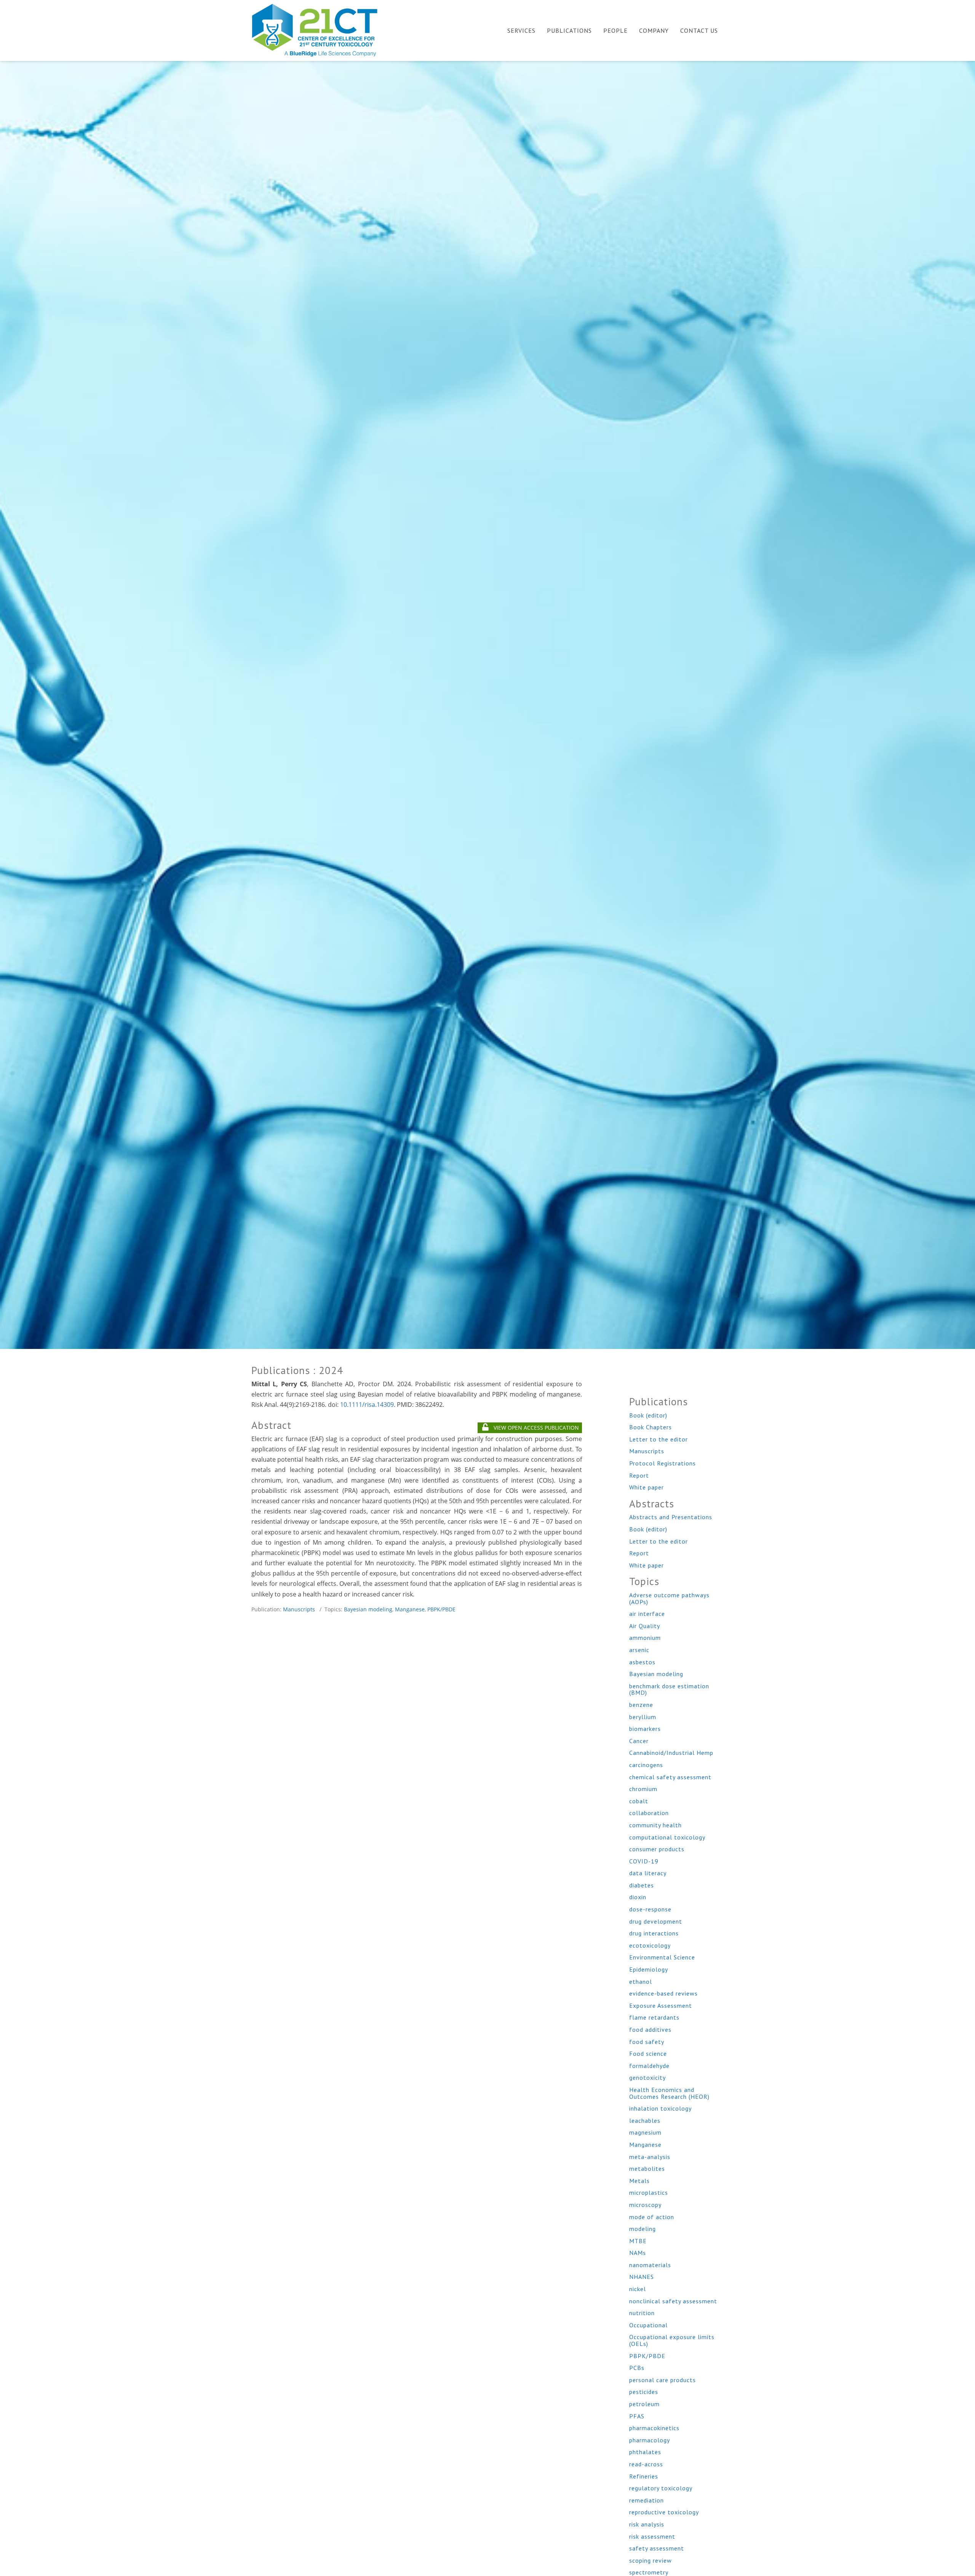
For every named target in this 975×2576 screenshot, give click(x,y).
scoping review (651, 2560)
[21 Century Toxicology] (320, 30)
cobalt (639, 1801)
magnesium (645, 2132)
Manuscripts (299, 1609)
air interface (647, 1614)
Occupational (648, 2325)
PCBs (637, 2368)
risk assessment (652, 2536)
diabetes (642, 1885)
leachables (645, 2121)
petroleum (644, 2404)
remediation (647, 2500)
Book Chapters (651, 1427)
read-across (646, 2464)
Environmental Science (662, 1957)
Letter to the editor (659, 1439)
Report (639, 1475)
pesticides (644, 2392)
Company (654, 30)
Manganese (410, 1609)
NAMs (638, 2253)
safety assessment (657, 2548)
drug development (656, 1921)
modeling (643, 2229)
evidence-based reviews (663, 1993)
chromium (643, 1789)
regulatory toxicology (661, 2488)
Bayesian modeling (368, 1609)
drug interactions (654, 1933)
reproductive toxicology (664, 2512)
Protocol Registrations (663, 1463)
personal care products (663, 2380)
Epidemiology (649, 1969)
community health (655, 1825)
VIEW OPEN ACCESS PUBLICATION (535, 1428)
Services (521, 30)
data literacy (648, 1873)
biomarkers (645, 1729)
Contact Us (699, 30)
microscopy (645, 2205)
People (615, 30)
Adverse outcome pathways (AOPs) (669, 1598)
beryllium (643, 1717)
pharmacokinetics (654, 2428)
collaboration (649, 1813)
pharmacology (650, 2440)
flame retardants (654, 2017)
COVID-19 (644, 1861)
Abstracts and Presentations (671, 1517)
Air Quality (645, 1626)
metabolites (647, 2169)
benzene (641, 1705)
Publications (569, 30)
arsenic (639, 1650)
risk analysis (647, 2524)
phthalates (645, 2452)
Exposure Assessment (661, 2006)
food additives (650, 2029)
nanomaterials (650, 2265)
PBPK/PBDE (441, 1609)
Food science (648, 2053)
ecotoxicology (650, 1945)
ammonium (645, 1638)
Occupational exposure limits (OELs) (672, 2340)
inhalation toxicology (660, 2108)
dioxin (638, 1897)
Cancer (639, 1741)
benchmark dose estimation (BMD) (669, 1689)
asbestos (642, 1662)
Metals (639, 2181)
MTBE (638, 2241)
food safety (647, 2042)
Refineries (644, 2476)
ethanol (641, 1982)
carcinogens (646, 1765)
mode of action (652, 2217)
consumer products (657, 1849)
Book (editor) (648, 1415)
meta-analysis (650, 2157)
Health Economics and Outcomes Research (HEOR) (669, 2093)
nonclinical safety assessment (673, 2301)
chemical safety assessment (670, 1777)
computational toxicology (667, 1837)
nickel (638, 2289)
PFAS (637, 2416)
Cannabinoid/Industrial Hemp (671, 1753)
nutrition (642, 2313)
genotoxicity (647, 2077)
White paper (647, 1487)
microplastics (649, 2192)
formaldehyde (649, 2066)
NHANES (642, 2277)
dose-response (650, 1909)
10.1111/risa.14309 (367, 1405)
